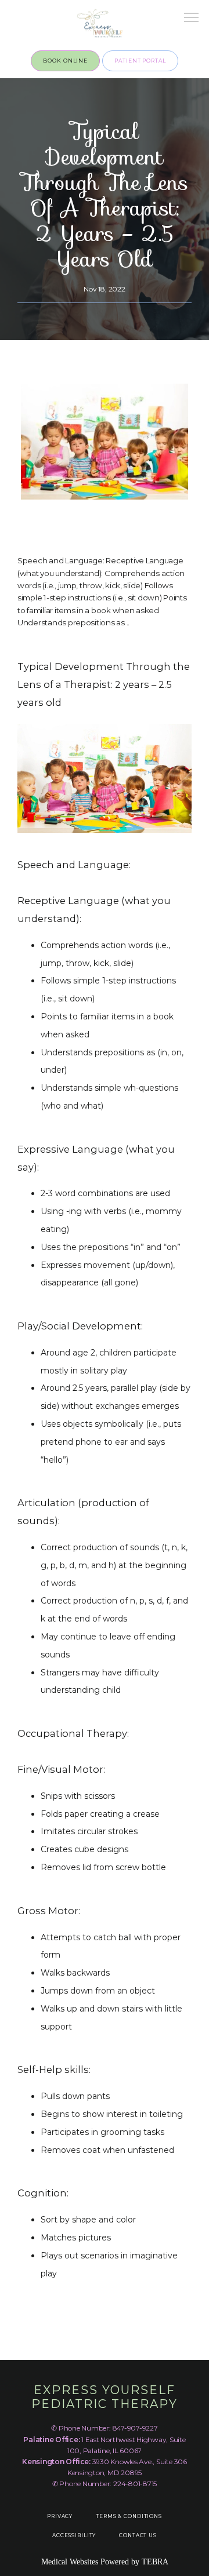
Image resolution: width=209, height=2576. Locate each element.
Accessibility (74, 2535)
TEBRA (155, 2562)
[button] (192, 19)
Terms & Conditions (129, 2516)
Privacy (60, 2516)
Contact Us (138, 2535)
